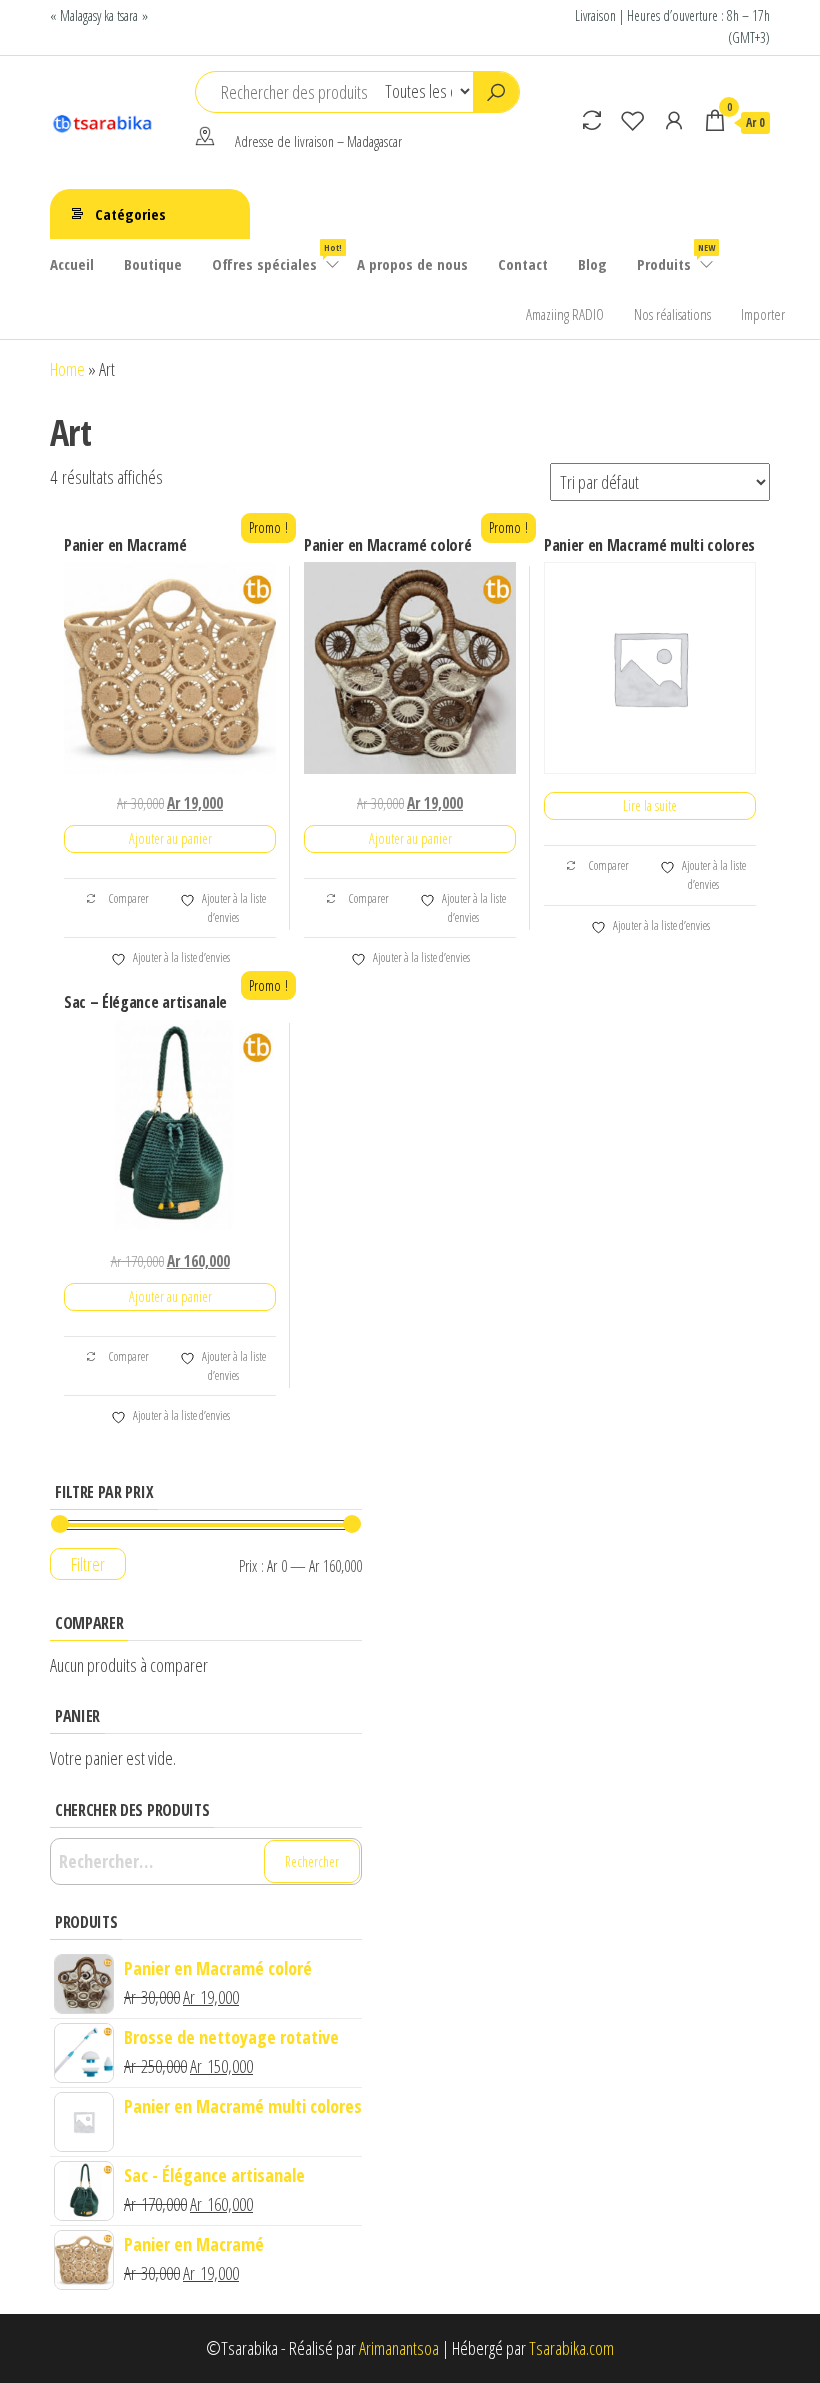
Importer (763, 314)
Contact (523, 264)
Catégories (130, 214)
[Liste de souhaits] (633, 120)
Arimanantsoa (399, 2348)
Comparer (128, 898)
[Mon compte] (674, 120)
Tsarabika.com (571, 2348)
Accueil (72, 264)
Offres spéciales (277, 257)
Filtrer (88, 1564)
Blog (592, 264)
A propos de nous (412, 264)
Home (67, 369)
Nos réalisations (672, 314)
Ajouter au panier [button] (170, 838)
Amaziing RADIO (565, 314)
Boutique (153, 264)
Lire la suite (650, 805)
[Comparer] (592, 120)
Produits (676, 257)
